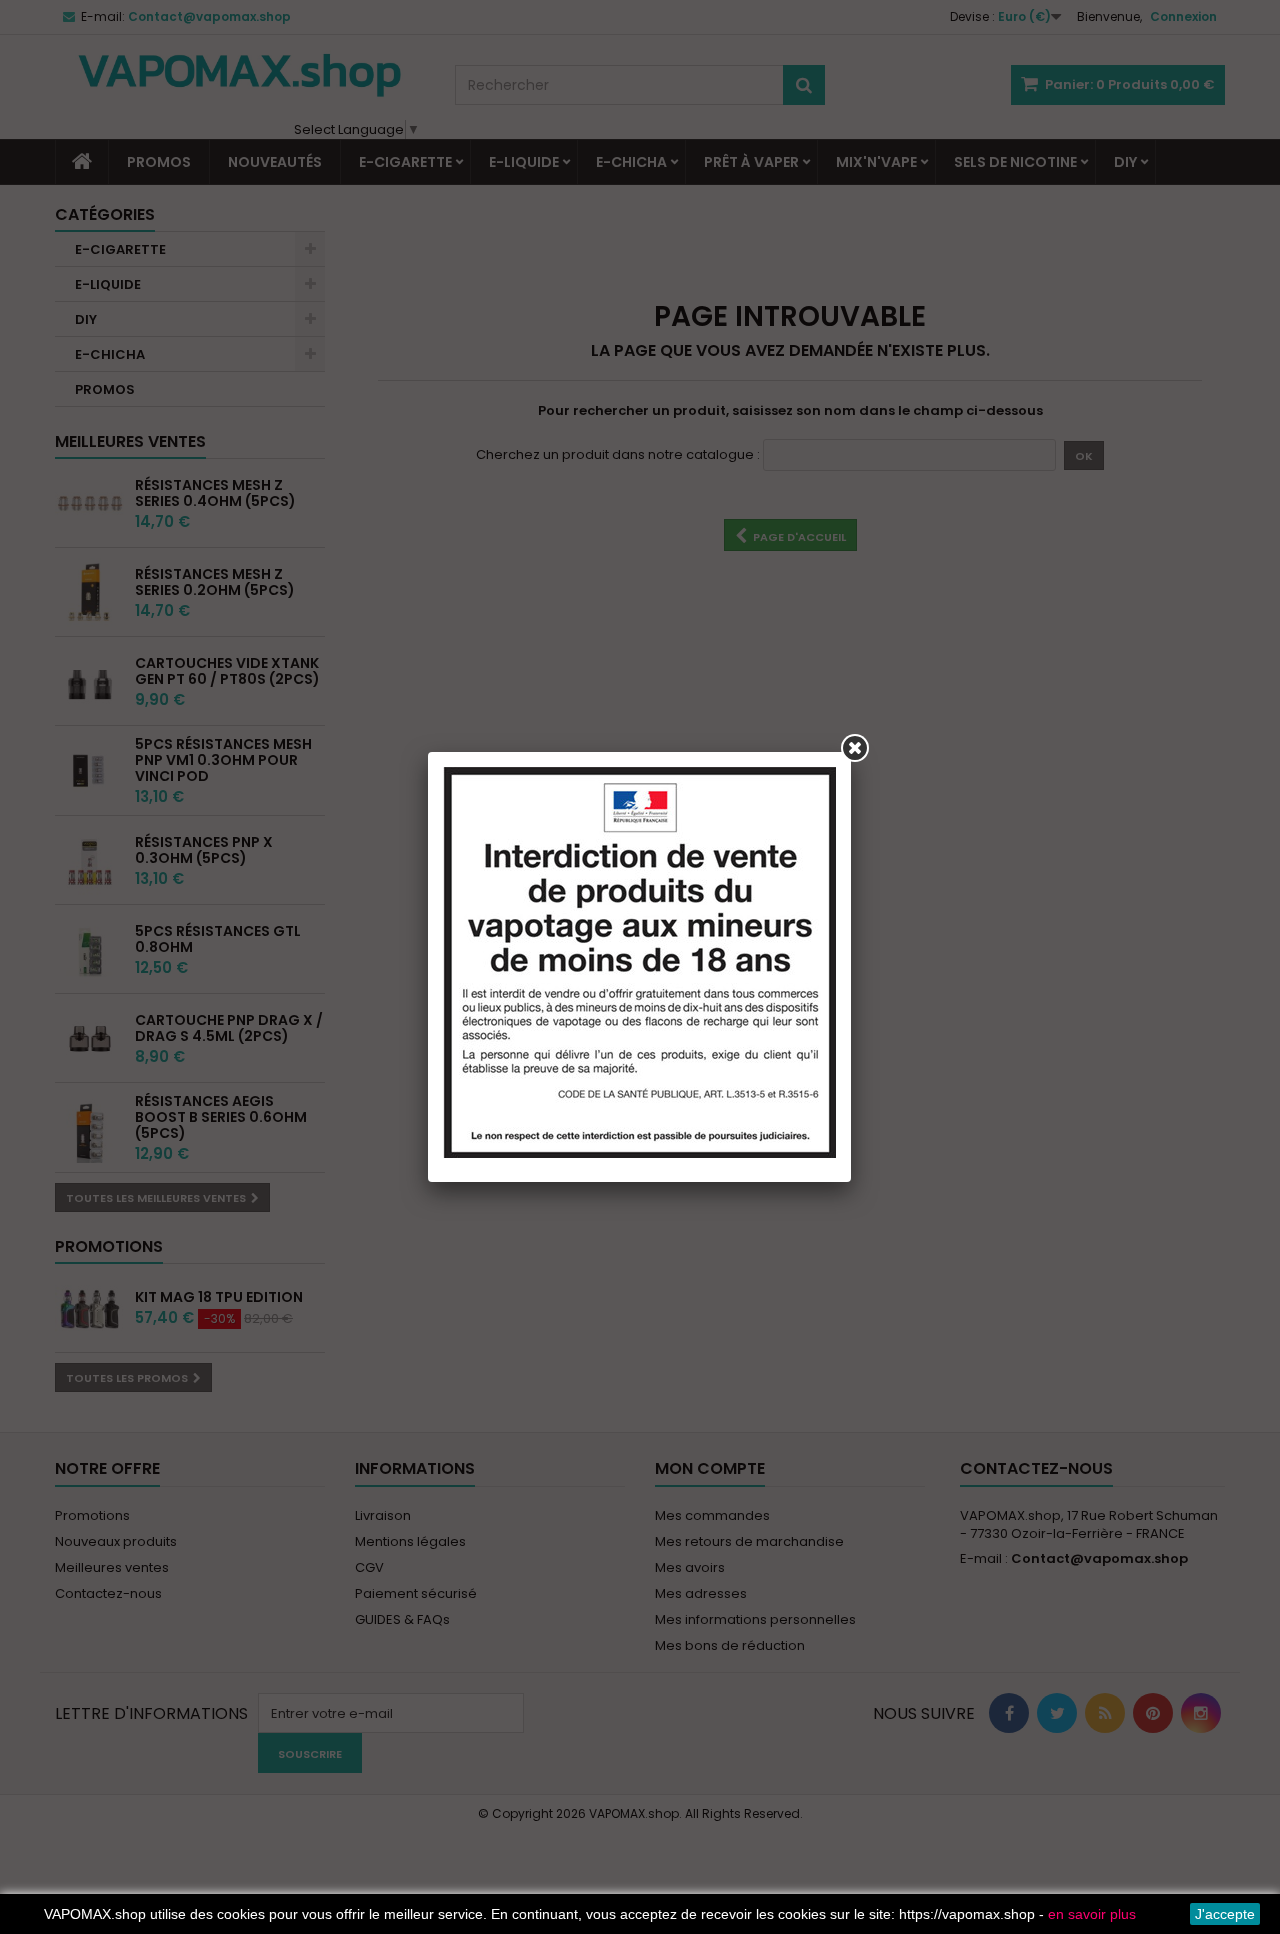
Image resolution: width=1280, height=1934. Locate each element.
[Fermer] (855, 748)
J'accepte (1225, 1914)
